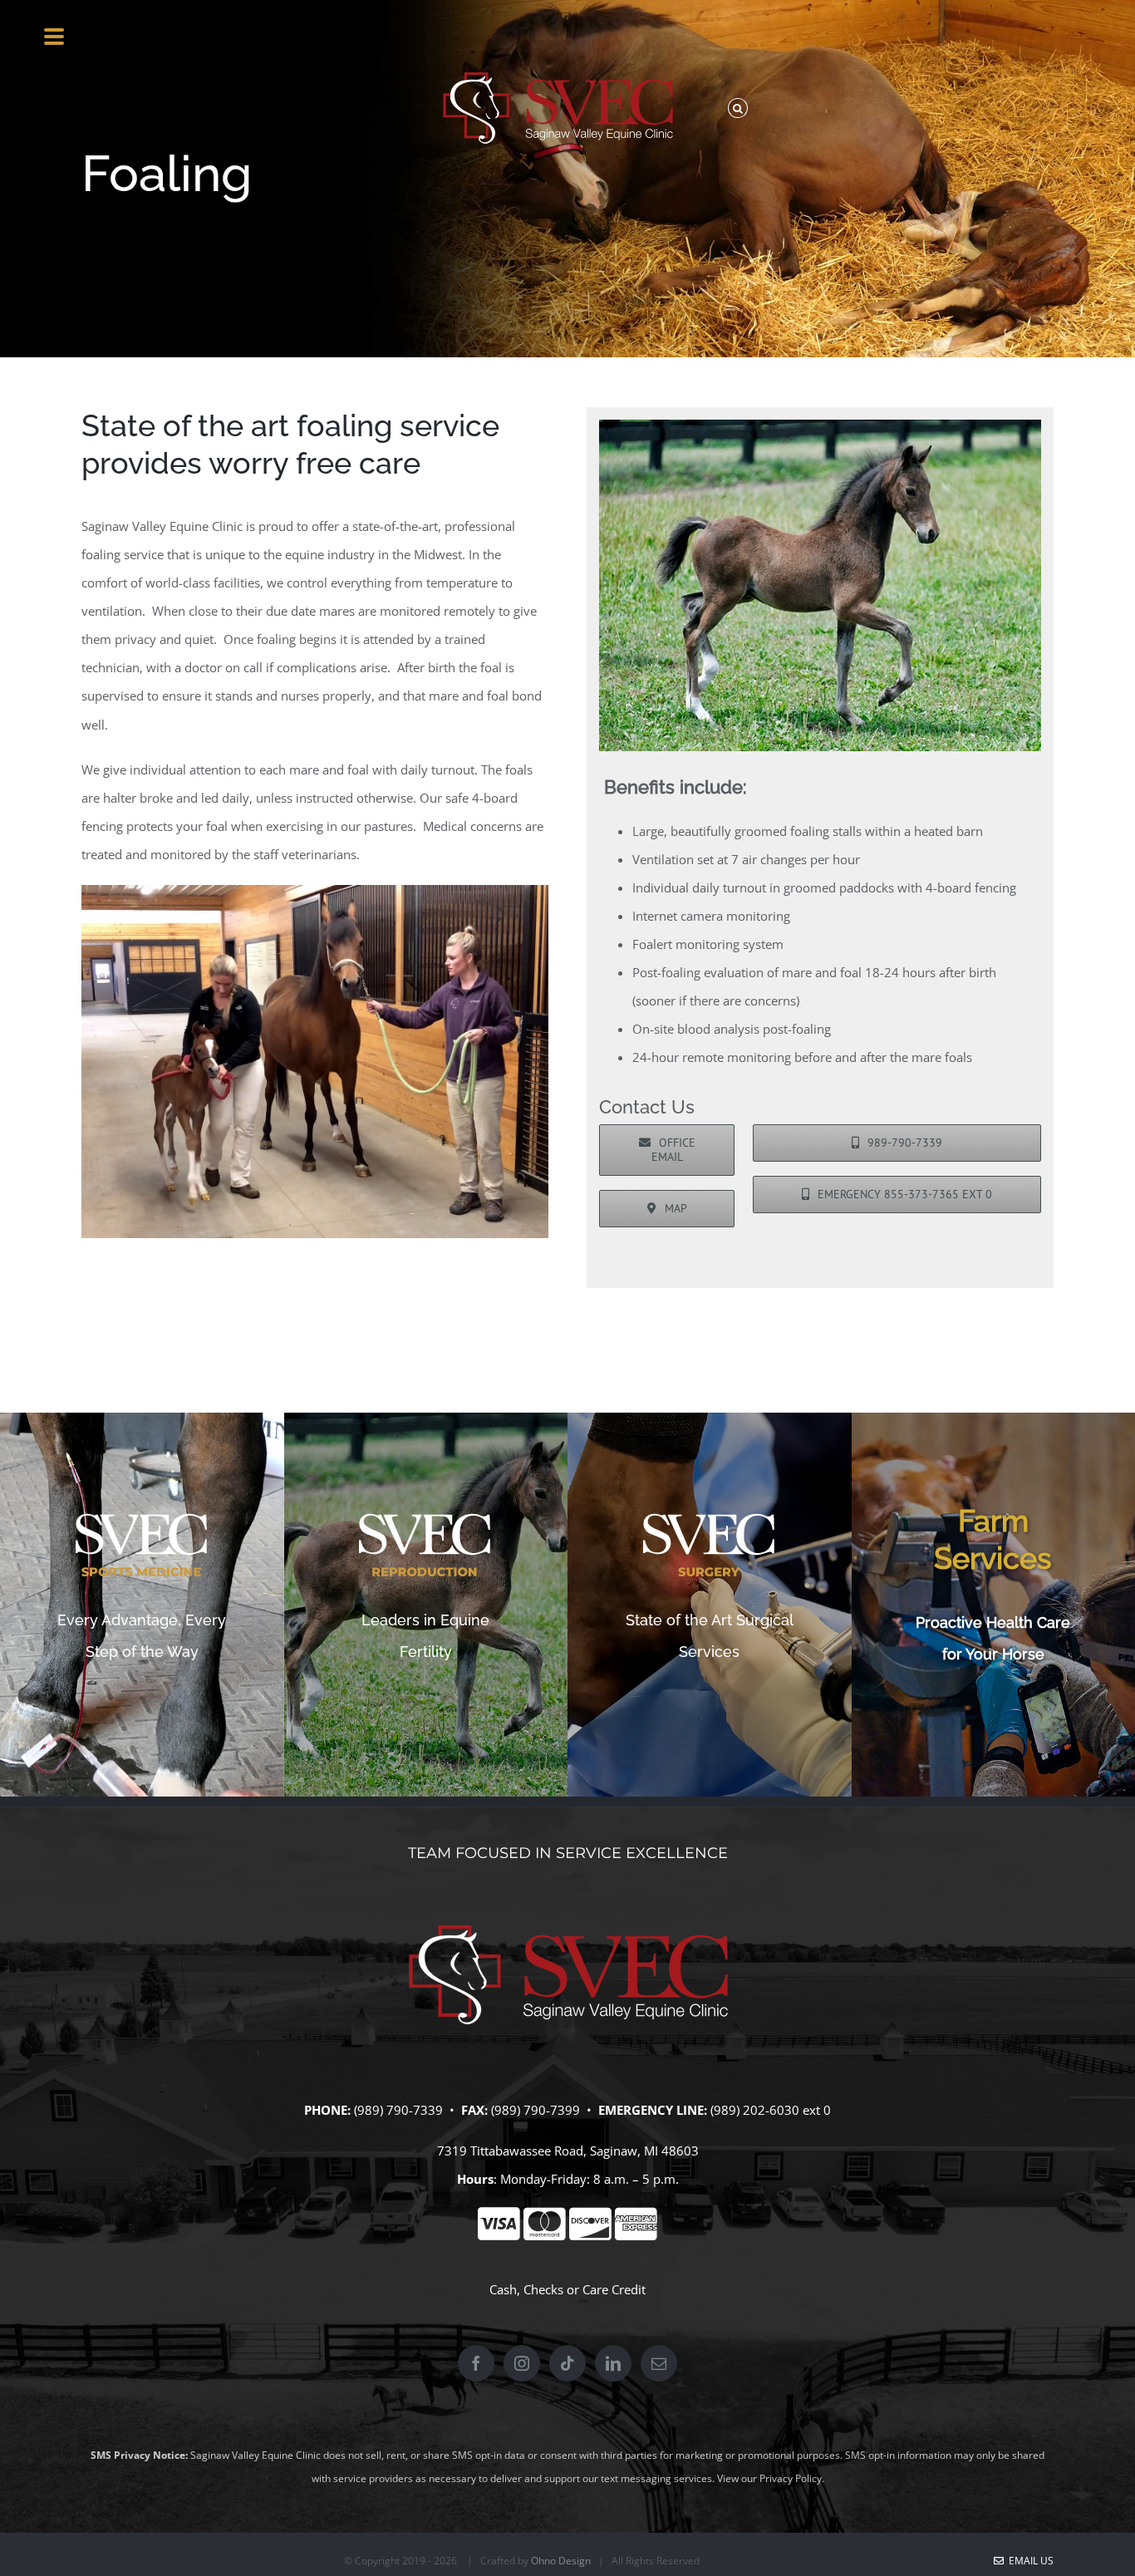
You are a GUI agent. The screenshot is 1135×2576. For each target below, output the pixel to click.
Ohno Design (561, 2561)
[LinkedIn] (613, 2363)
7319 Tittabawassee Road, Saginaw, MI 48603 (568, 2151)
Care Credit (614, 2289)
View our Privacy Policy (769, 2478)
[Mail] (659, 2363)
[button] (737, 108)
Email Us (1029, 2561)
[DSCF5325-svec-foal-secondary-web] (820, 425)
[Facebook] (476, 2363)
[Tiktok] (567, 2363)
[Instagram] (522, 2363)
